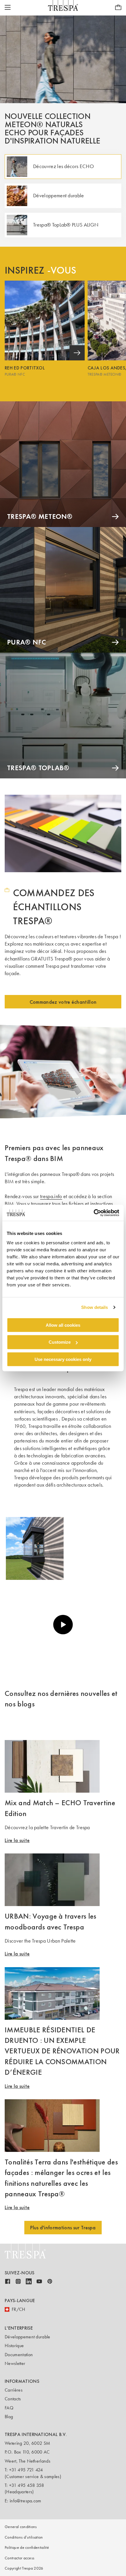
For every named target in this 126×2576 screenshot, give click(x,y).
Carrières (14, 2390)
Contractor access (19, 2558)
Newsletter (15, 2363)
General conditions (21, 2527)
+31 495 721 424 (26, 2470)
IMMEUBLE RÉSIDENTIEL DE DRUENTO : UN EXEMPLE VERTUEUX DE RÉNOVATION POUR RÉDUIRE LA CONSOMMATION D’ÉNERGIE (62, 2051)
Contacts (13, 2399)
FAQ (9, 2408)
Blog (9, 2417)
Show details (94, 1307)
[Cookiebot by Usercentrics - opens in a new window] (94, 1213)
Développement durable (28, 2337)
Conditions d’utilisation (24, 2537)
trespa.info (51, 1196)
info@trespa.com (25, 2501)
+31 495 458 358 (27, 2485)
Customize (60, 1342)
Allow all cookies (63, 1325)
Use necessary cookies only (63, 1359)
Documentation (19, 2355)
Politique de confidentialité (27, 2548)
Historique (14, 2346)
